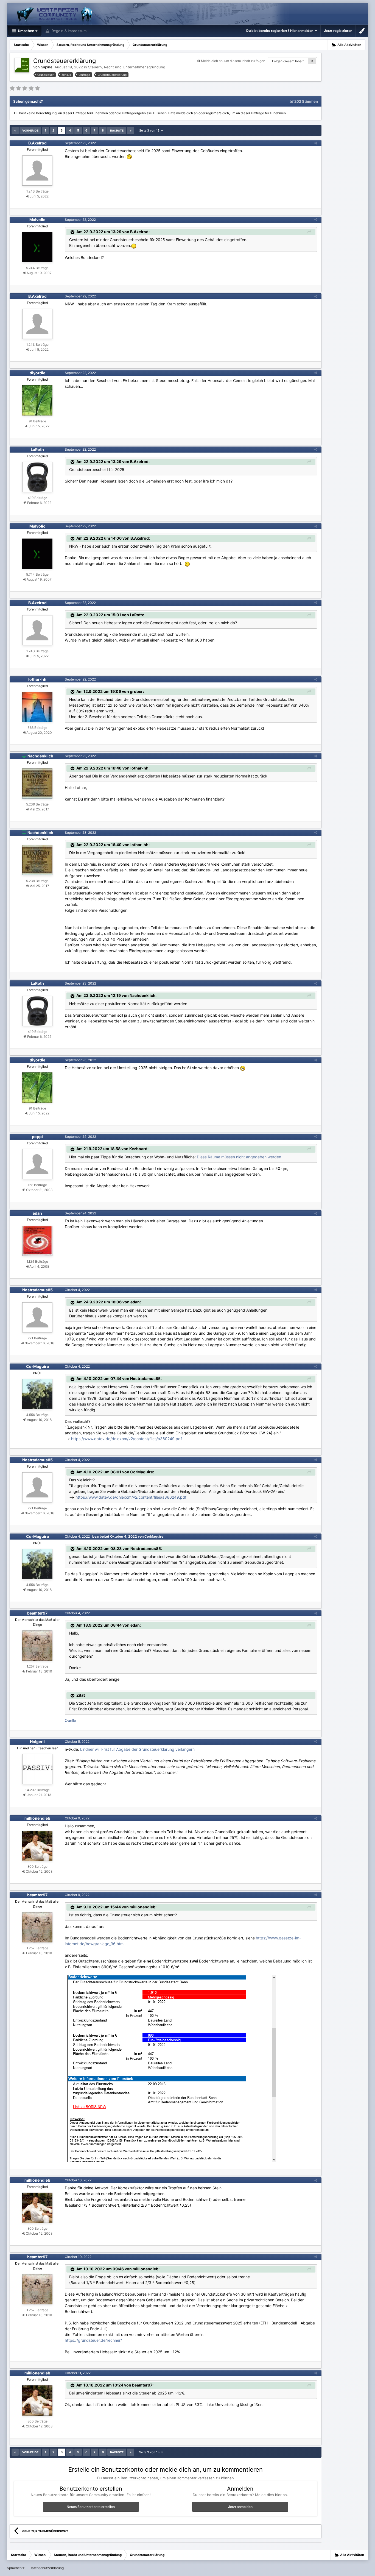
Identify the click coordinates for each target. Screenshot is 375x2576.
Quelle (70, 1720)
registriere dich (218, 113)
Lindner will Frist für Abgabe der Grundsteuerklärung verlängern (137, 1749)
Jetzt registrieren (338, 31)
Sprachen (15, 2568)
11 (312, 61)
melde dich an (187, 113)
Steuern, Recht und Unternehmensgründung (127, 67)
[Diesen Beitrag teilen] (316, 143)
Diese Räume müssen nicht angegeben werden (239, 1157)
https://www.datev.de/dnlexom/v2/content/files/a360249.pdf (127, 1439)
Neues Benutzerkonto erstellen (91, 2507)
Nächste (117, 130)
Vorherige (30, 130)
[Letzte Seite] (131, 130)
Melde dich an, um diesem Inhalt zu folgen (233, 61)
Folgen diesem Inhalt (288, 61)
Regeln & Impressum (68, 31)
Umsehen (26, 31)
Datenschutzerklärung (47, 2568)
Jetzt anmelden (240, 2507)
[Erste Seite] (15, 130)
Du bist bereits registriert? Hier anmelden (281, 31)
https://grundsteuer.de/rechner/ (93, 2340)
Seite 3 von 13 (150, 130)
